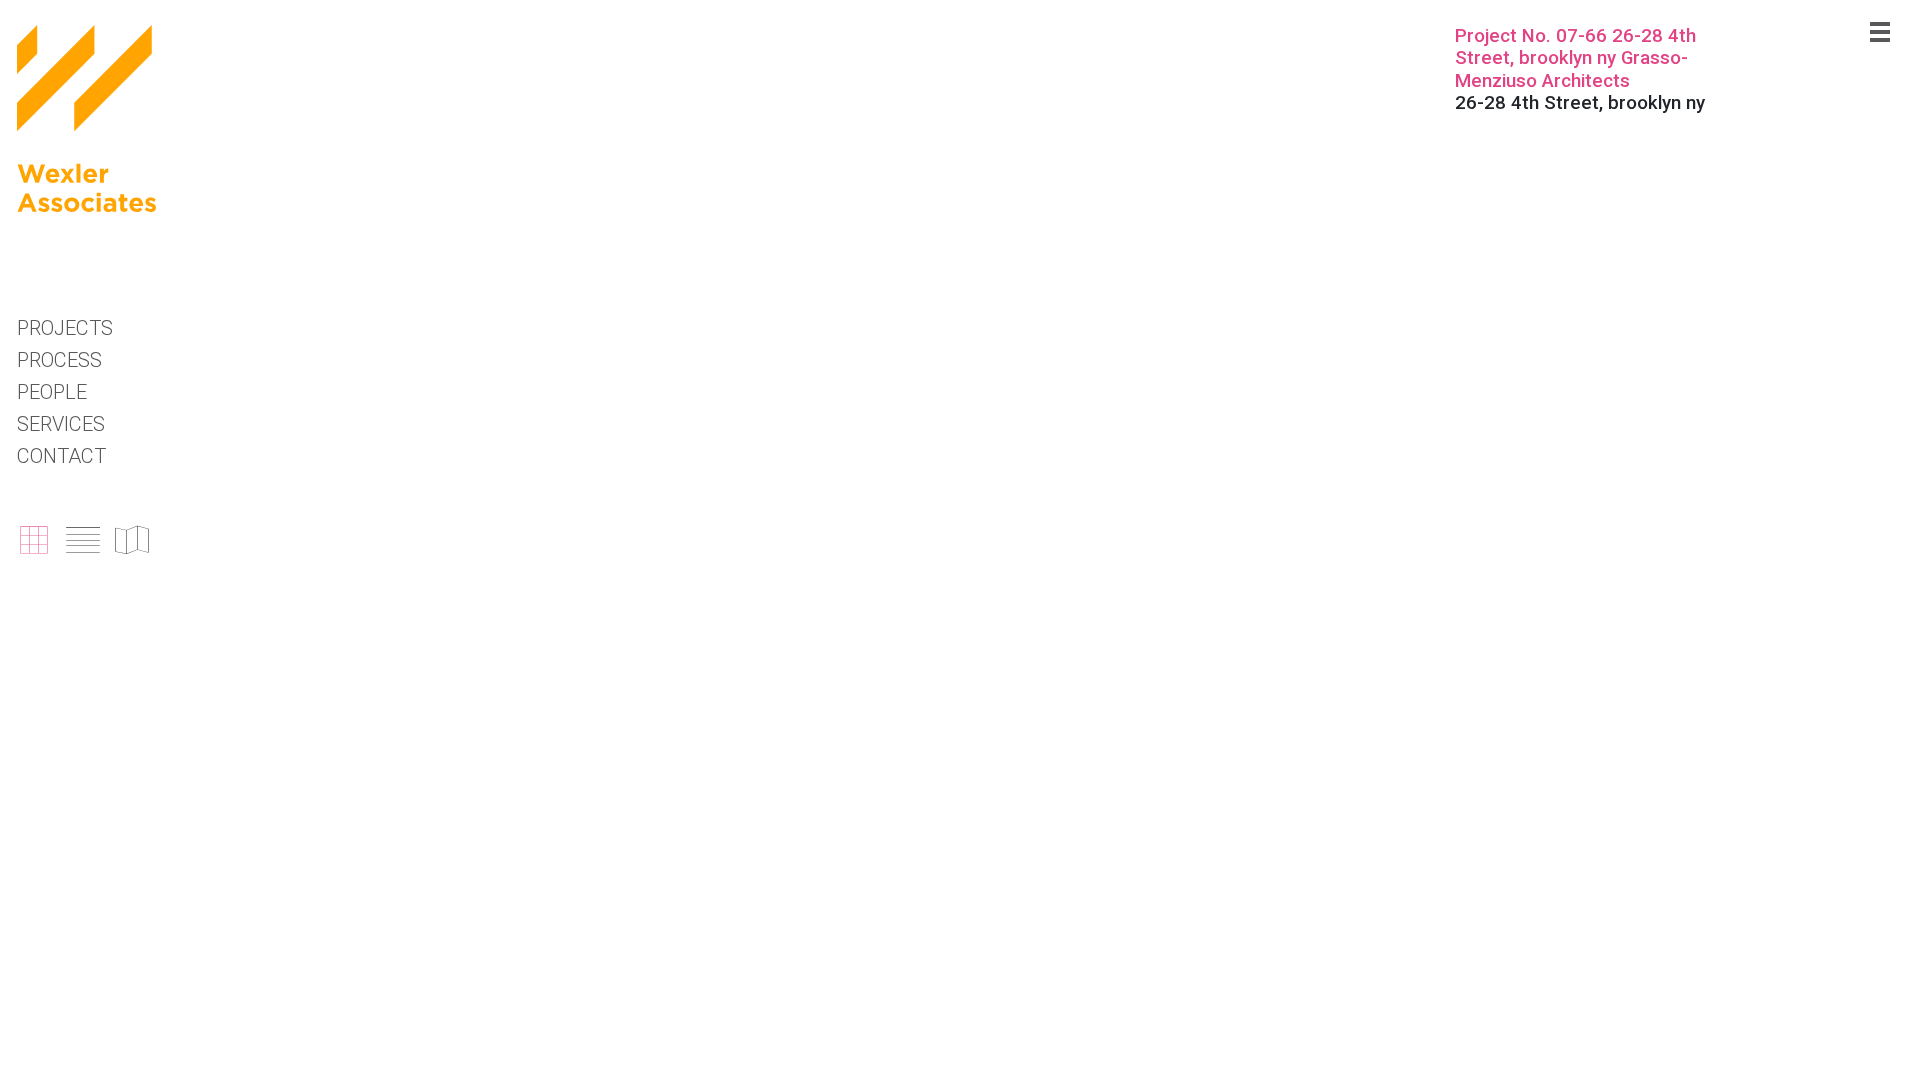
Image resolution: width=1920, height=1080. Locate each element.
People (52, 392)
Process (59, 360)
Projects (65, 328)
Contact (61, 456)
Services (61, 424)
